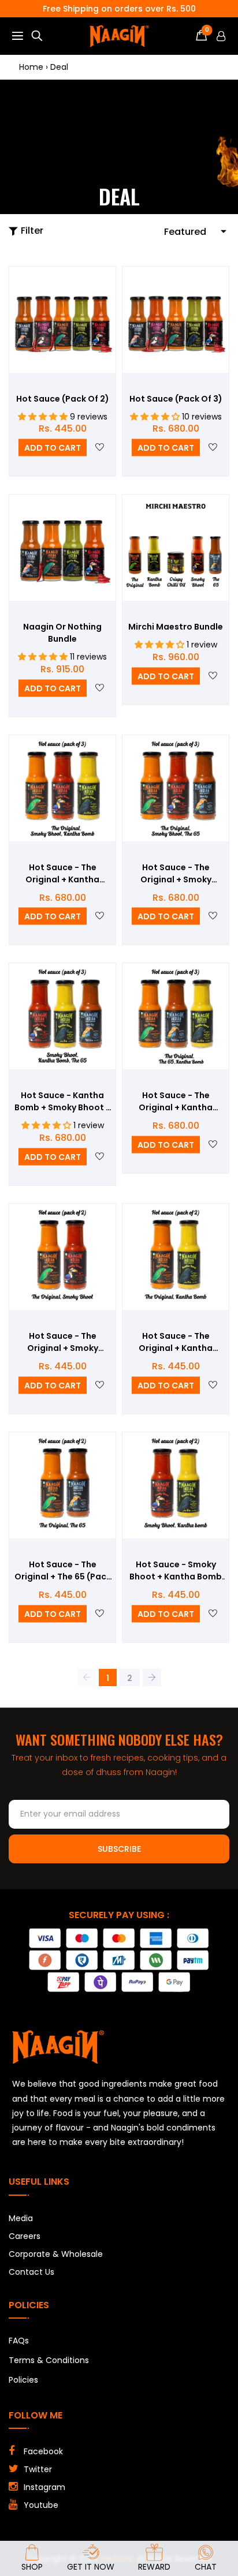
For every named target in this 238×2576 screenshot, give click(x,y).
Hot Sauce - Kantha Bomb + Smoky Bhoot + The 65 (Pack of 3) (63, 1102)
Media (21, 2218)
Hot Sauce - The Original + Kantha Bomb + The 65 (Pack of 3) (176, 1102)
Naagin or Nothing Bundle (62, 633)
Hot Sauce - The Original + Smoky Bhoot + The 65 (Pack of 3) (176, 874)
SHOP (32, 2567)
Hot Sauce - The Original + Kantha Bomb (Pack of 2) (176, 1342)
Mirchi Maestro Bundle (176, 627)
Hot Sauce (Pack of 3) (176, 399)
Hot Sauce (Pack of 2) (63, 399)
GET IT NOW (91, 2567)
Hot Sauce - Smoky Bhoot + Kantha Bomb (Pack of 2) (176, 1571)
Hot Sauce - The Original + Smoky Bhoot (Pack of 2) (62, 1342)
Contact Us (31, 2272)
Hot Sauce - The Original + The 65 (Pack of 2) (63, 1571)
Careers (25, 2236)
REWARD (154, 2567)
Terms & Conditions (49, 2360)
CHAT (206, 2567)
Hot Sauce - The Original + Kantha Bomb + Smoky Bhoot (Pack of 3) (63, 874)
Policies (23, 2380)
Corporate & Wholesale (56, 2254)
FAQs (19, 2341)
